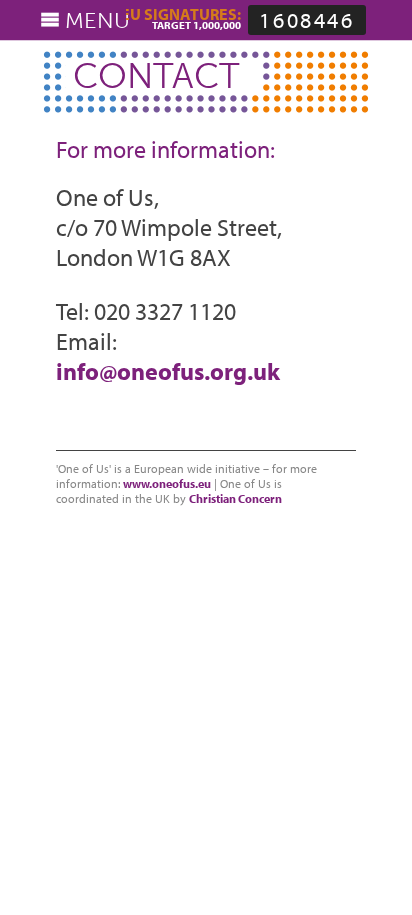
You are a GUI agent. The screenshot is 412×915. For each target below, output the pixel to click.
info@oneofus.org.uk (168, 371)
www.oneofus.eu (167, 483)
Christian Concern (235, 498)
